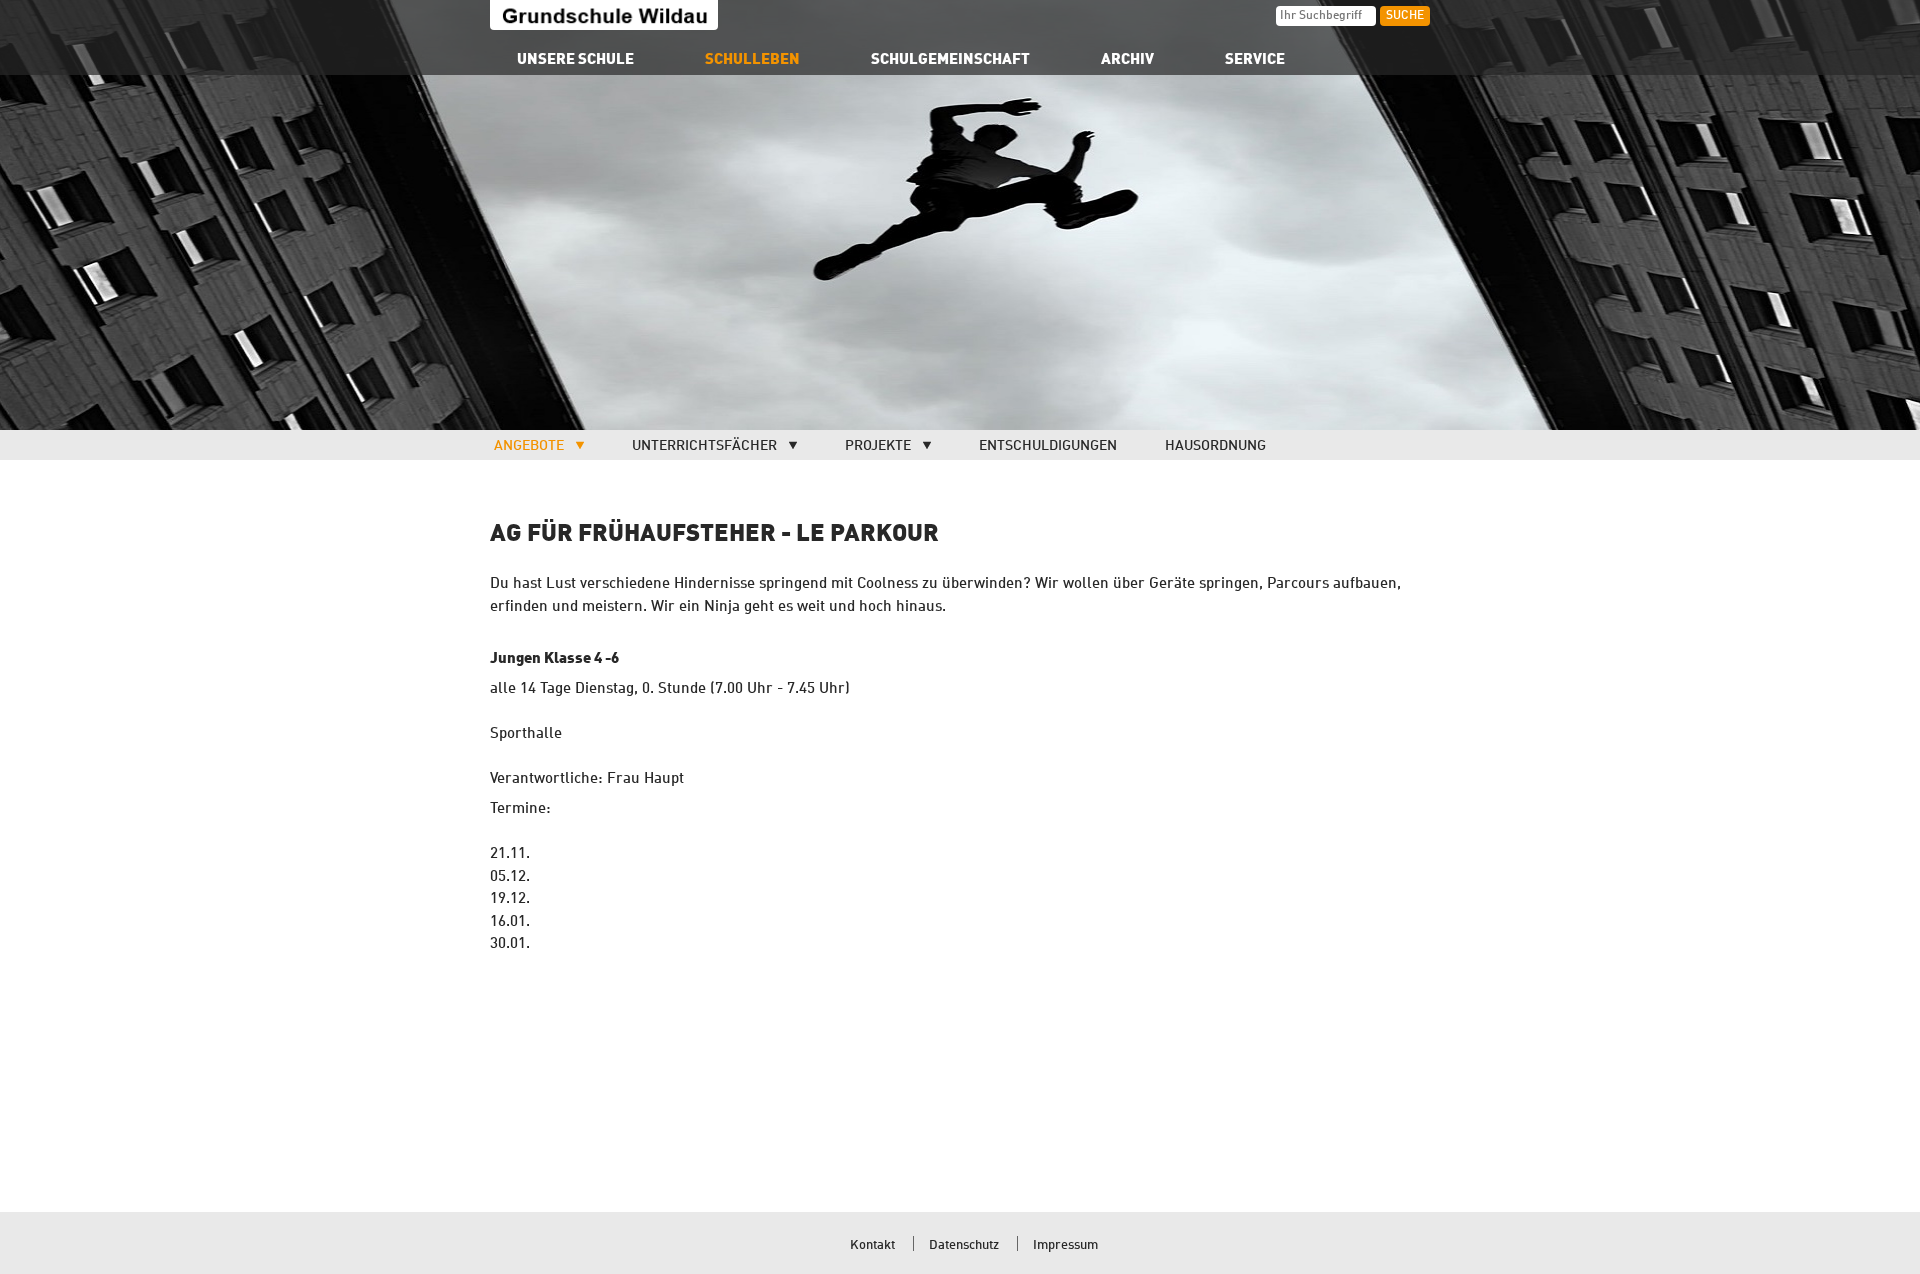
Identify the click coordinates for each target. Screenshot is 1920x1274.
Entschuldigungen (1048, 446)
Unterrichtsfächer (704, 446)
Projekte (878, 446)
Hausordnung (1215, 446)
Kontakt (872, 1245)
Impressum (1065, 1245)
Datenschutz (964, 1245)
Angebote (529, 446)
